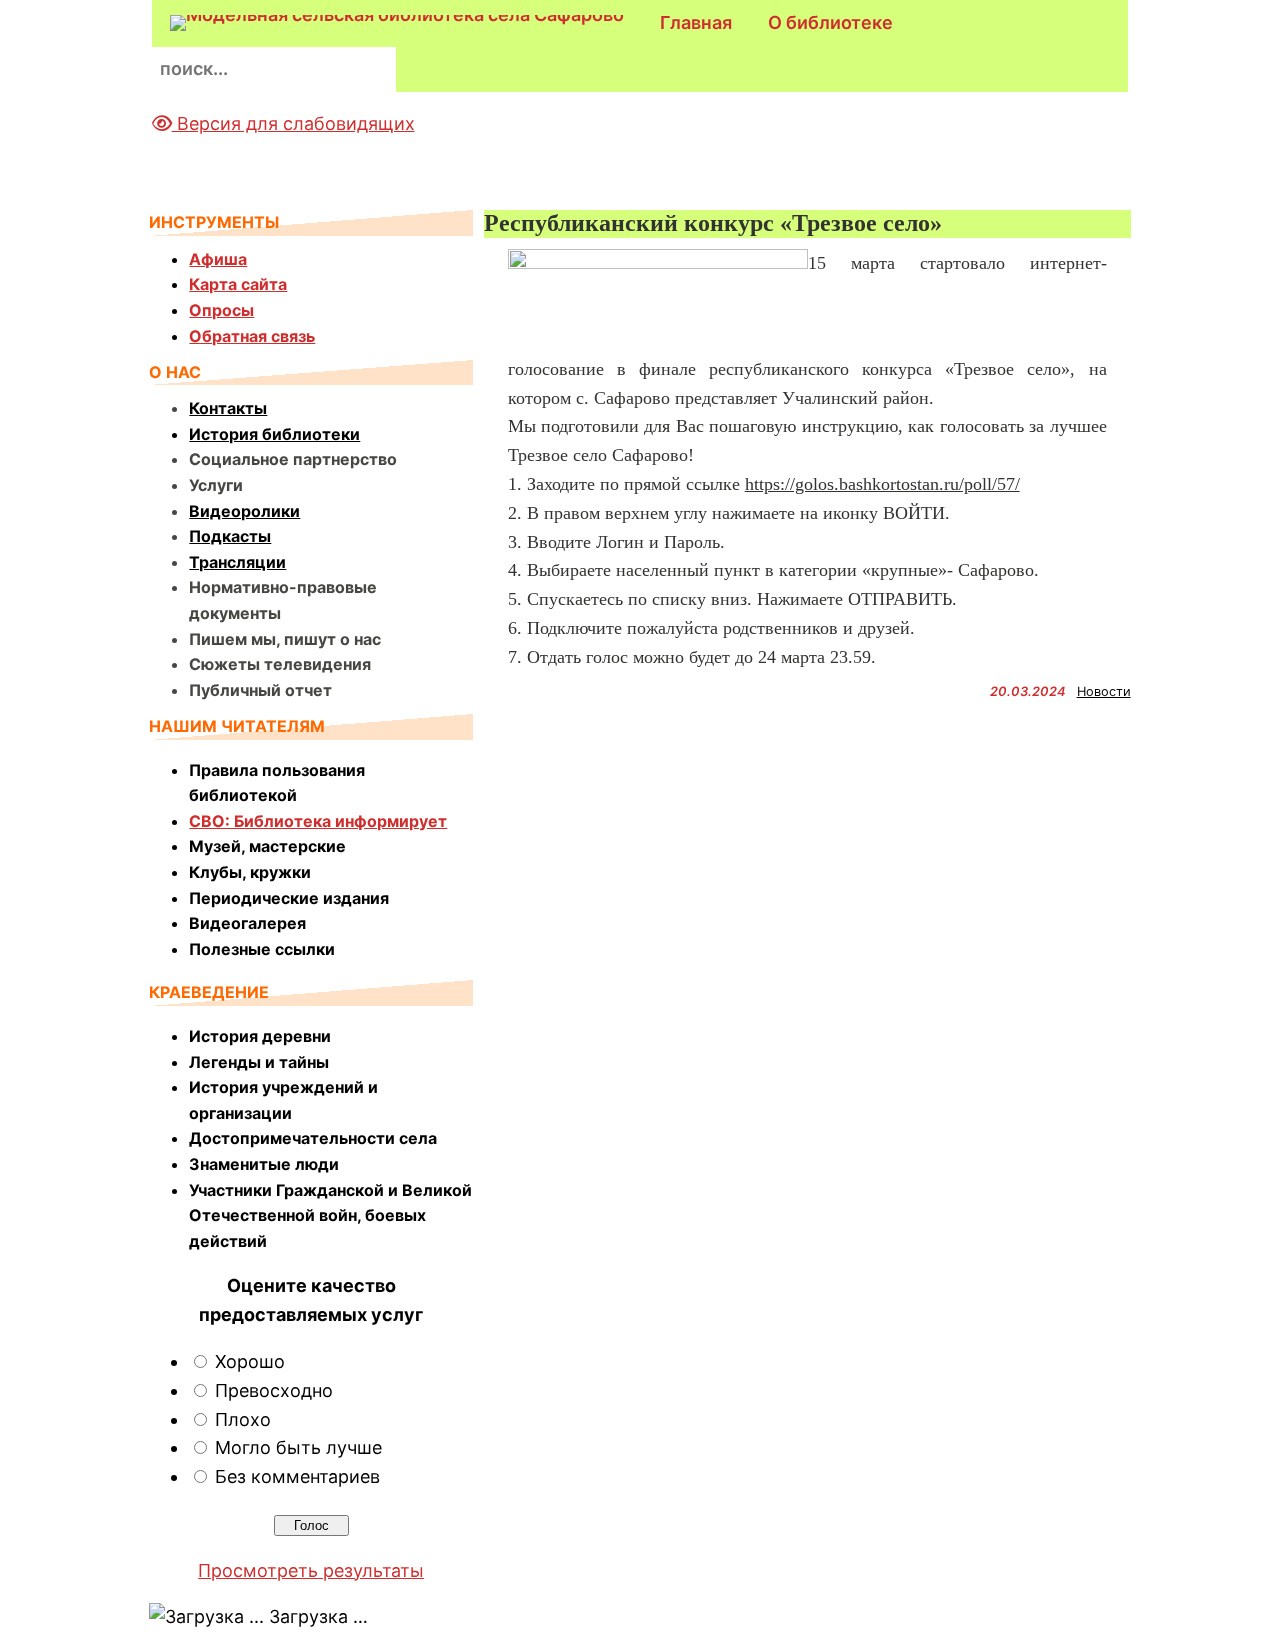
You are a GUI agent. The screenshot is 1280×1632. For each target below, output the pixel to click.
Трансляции (237, 562)
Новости (1104, 691)
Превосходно (274, 1390)
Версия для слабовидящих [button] (293, 123)
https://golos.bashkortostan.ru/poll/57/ (882, 484)
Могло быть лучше (298, 1447)
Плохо (243, 1419)
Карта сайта (238, 284)
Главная (696, 22)
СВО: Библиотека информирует (318, 821)
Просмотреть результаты (311, 1570)
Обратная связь (252, 336)
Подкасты (230, 536)
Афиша (218, 259)
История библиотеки (274, 434)
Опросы (221, 310)
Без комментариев (297, 1476)
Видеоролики (244, 511)
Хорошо (250, 1361)
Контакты (228, 408)
